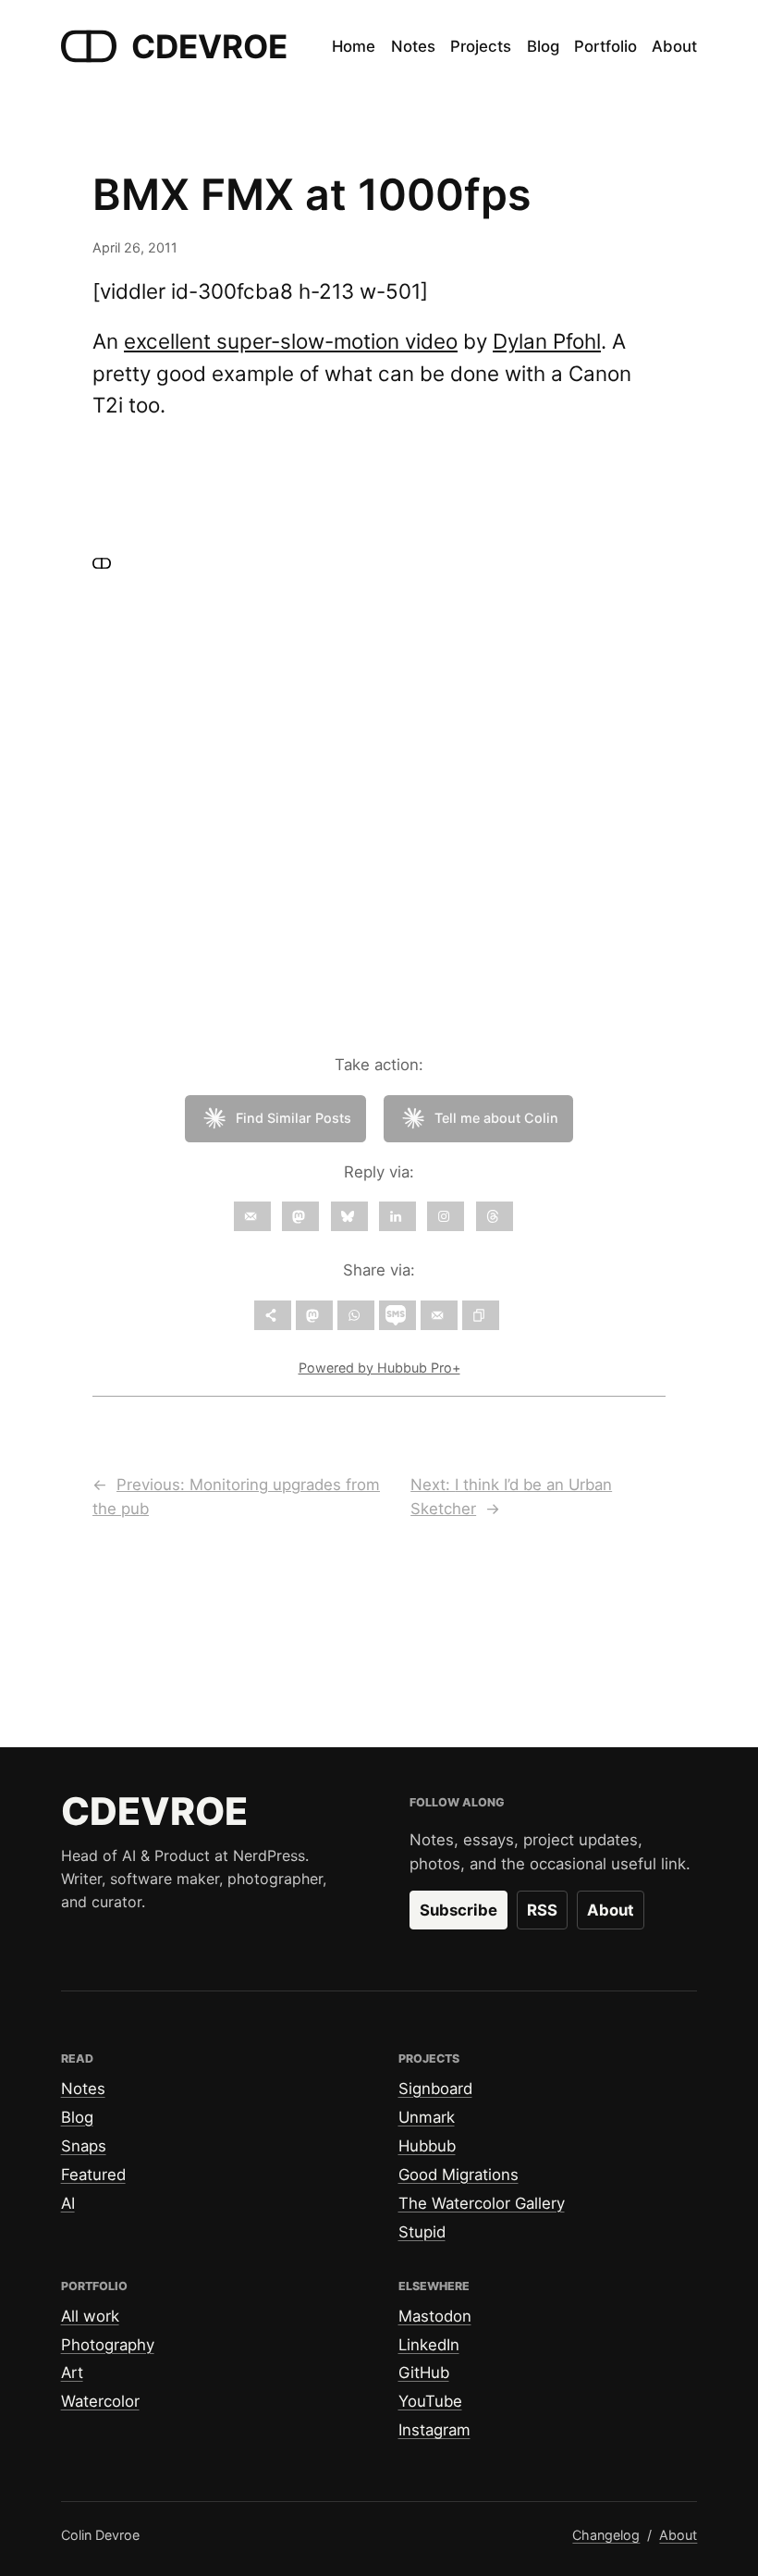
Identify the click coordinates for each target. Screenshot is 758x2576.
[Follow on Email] (252, 1216)
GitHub (424, 2373)
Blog (77, 2117)
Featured (93, 2175)
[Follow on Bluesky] (349, 1216)
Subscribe (458, 1910)
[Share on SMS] (397, 1315)
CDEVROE (209, 46)
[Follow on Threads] (495, 1216)
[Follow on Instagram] (446, 1216)
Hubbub (427, 2146)
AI (68, 2203)
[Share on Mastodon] (314, 1315)
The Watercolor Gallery (482, 2203)
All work (90, 2316)
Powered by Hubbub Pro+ (379, 1368)
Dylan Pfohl (547, 341)
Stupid (422, 2232)
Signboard (435, 2089)
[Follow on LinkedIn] (397, 1216)
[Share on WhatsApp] (356, 1315)
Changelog (606, 2535)
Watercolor (100, 2401)
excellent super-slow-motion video (291, 341)
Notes (83, 2089)
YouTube (430, 2401)
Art (72, 2373)
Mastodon (435, 2316)
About (611, 1910)
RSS (542, 1910)
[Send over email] (439, 1315)
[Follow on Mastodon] (300, 1216)
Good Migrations (458, 2175)
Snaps (84, 2146)
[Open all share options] (273, 1315)
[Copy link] (481, 1315)
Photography (108, 2345)
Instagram (434, 2430)
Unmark (427, 2117)
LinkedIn (429, 2345)
